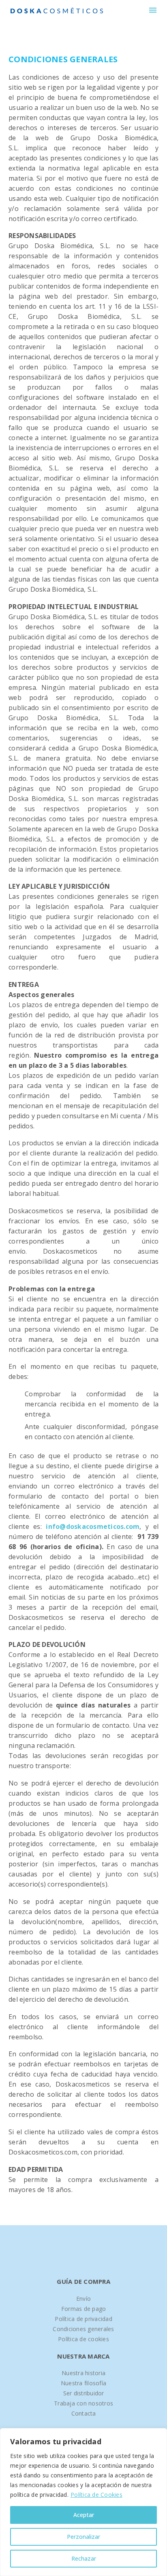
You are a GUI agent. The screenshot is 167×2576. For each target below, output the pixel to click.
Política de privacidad (83, 2319)
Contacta (84, 2413)
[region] (83, 2502)
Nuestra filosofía (83, 2383)
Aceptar (84, 2515)
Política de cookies (83, 2339)
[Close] (158, 2435)
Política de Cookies (96, 2495)
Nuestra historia (83, 2373)
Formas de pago (84, 2309)
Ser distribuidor (84, 2393)
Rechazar (84, 2558)
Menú (153, 10)
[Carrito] (139, 10)
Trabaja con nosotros (83, 2403)
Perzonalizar (83, 2537)
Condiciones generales (83, 2329)
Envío (83, 2299)
